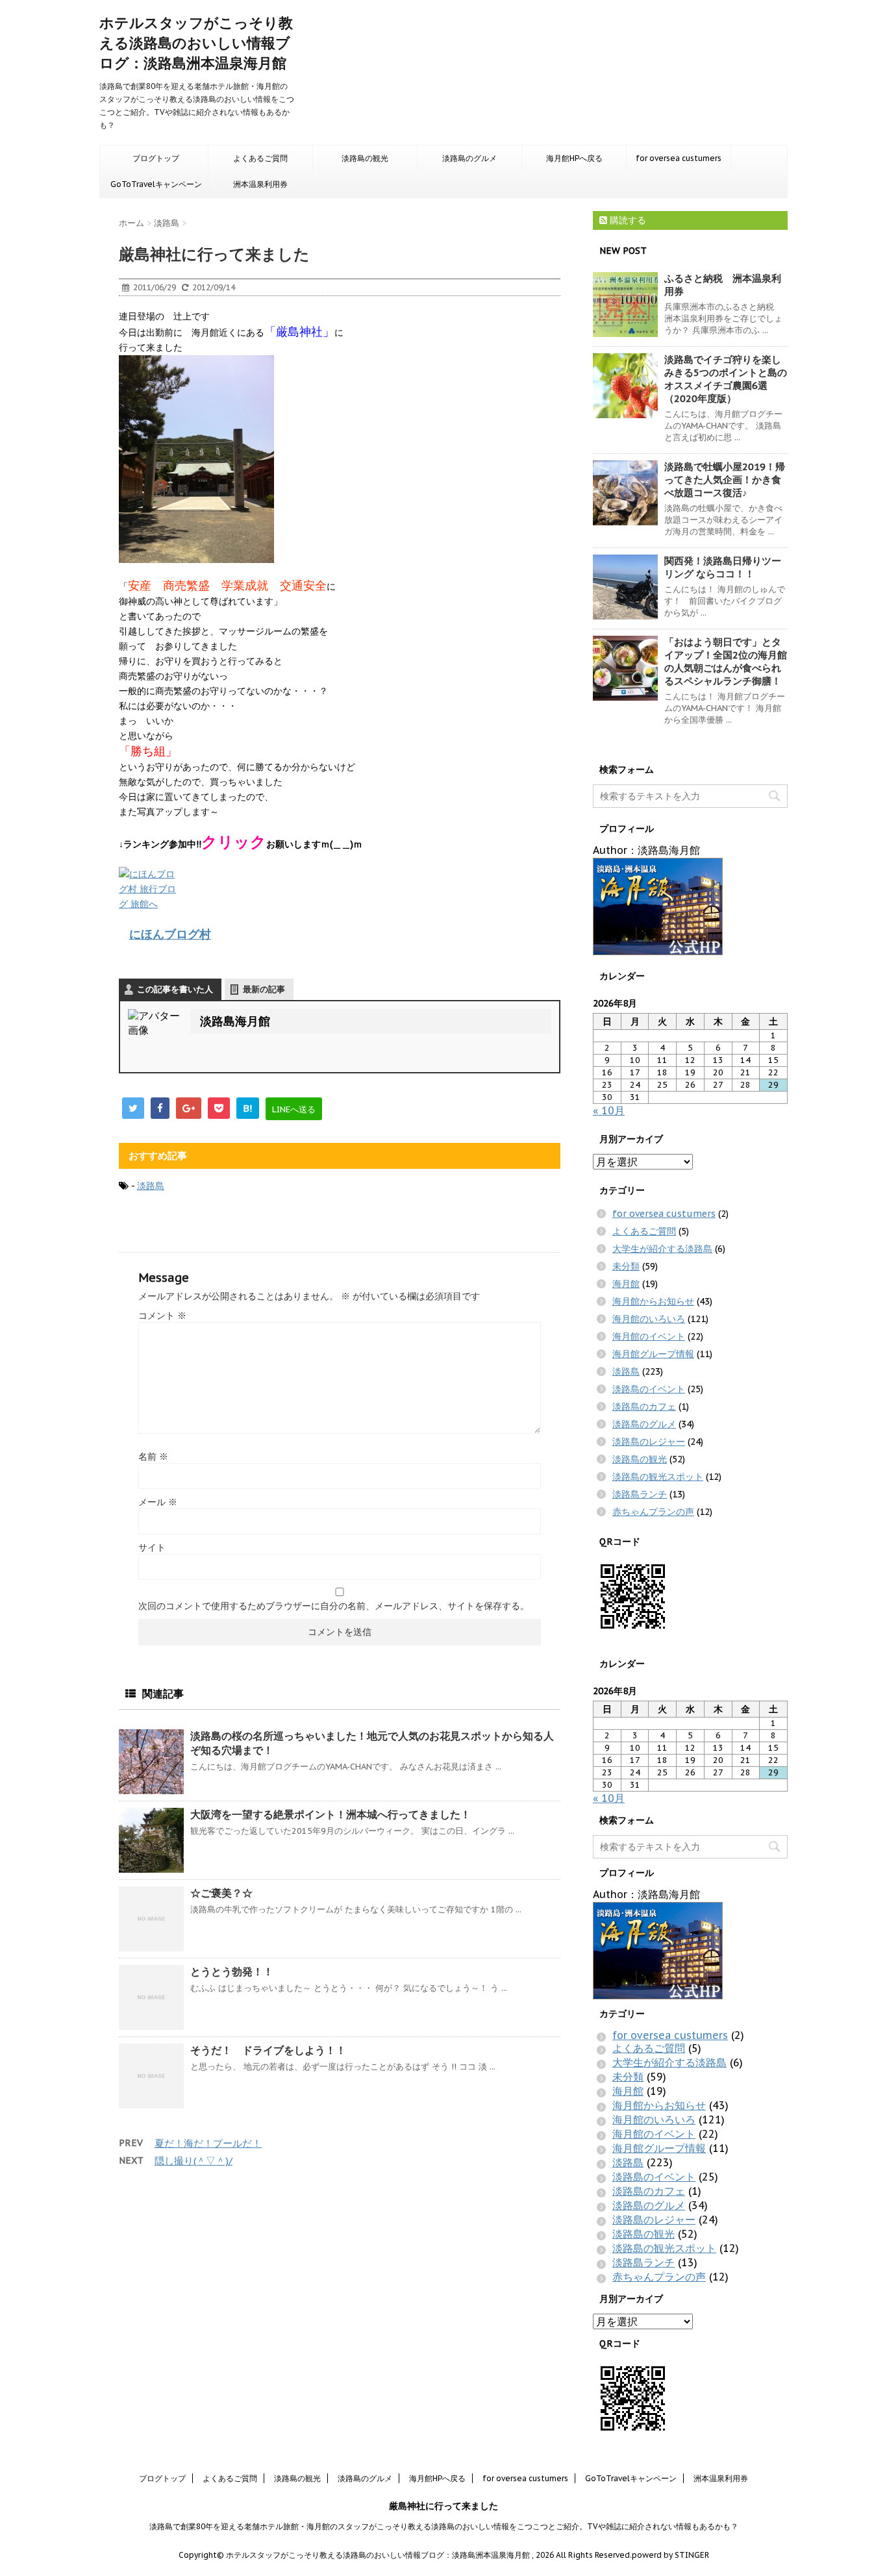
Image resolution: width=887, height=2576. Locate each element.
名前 (153, 1457)
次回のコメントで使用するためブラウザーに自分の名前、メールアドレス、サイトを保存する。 (334, 1606)
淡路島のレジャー (649, 1442)
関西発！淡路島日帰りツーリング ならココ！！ (723, 567)
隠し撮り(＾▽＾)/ (194, 2161)
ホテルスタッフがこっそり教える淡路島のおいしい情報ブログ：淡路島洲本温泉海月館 (196, 43)
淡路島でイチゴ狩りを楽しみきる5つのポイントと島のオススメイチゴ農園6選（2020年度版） (726, 379)
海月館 (626, 1284)
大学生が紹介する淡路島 (662, 1249)
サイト (152, 1547)
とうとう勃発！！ (232, 1971)
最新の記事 (264, 989)
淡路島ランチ (640, 1494)
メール (158, 1502)
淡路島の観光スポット (658, 1477)
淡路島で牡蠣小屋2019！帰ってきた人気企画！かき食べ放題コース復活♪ (725, 480)
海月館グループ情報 (653, 1354)
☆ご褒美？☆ (221, 1893)
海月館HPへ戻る (574, 158)
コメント (162, 1316)
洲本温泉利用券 (260, 184)
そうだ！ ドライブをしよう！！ (268, 2050)
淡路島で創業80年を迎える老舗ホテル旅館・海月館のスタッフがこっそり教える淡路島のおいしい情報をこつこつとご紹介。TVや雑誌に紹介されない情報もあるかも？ (444, 2526)
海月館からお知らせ (653, 1301)
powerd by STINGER (670, 2555)
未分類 (626, 1266)
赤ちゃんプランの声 (653, 1512)
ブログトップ (156, 158)
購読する (627, 220)
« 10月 (609, 1110)
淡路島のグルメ (469, 158)
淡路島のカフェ (644, 1407)
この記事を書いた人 (175, 989)
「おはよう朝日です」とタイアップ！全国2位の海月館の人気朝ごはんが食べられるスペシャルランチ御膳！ (726, 661)
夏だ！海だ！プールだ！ (208, 2143)
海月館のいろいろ (649, 1319)
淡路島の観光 (365, 158)
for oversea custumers (679, 158)
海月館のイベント (649, 1336)
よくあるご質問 (260, 158)
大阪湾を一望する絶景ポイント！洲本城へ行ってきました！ (331, 1814)
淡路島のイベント (649, 1389)
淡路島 (151, 1186)
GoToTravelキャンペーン (156, 184)
